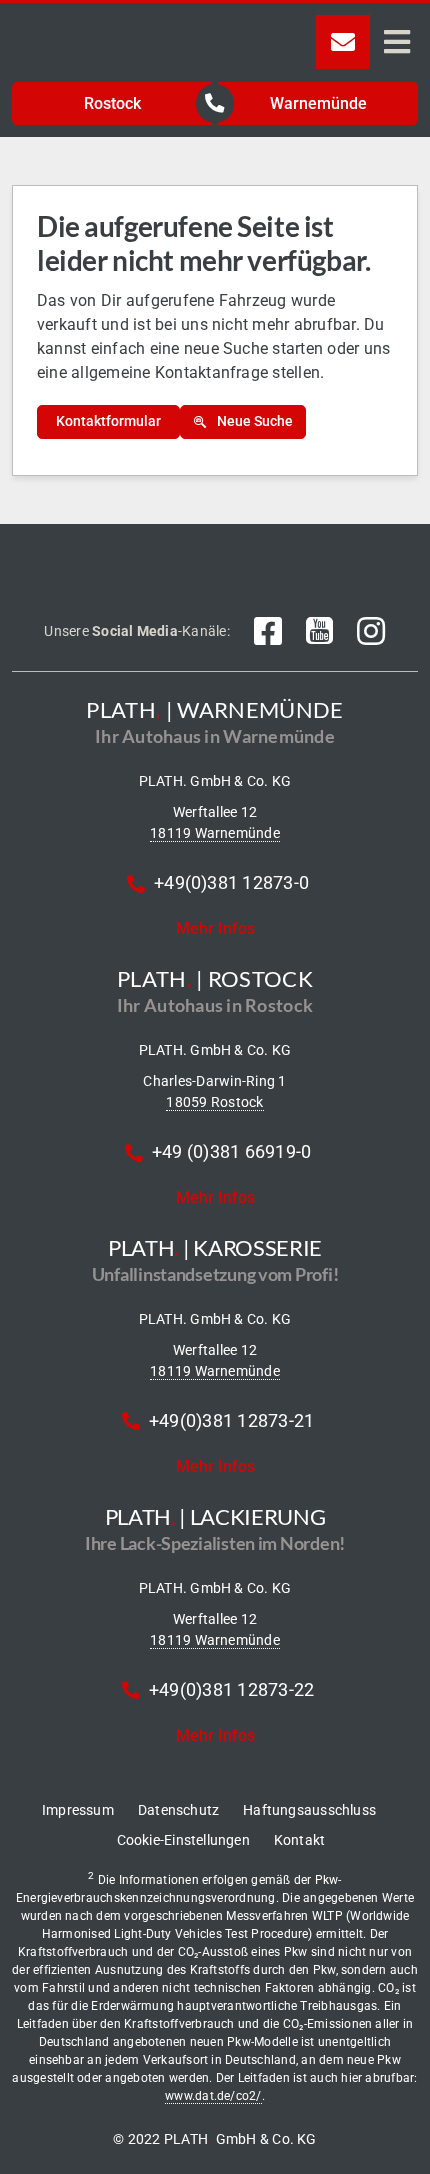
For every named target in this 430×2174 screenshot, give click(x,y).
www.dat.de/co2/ (213, 2096)
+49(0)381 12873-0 (231, 882)
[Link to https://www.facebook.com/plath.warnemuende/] (268, 631)
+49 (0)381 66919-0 (231, 1151)
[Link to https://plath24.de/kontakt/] (343, 42)
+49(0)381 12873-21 (231, 1420)
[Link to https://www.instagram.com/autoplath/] (371, 631)
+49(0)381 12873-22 (231, 1689)
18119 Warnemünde (215, 833)
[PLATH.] (135, 22)
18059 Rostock (214, 1102)
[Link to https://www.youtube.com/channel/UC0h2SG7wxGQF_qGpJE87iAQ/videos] (319, 631)
